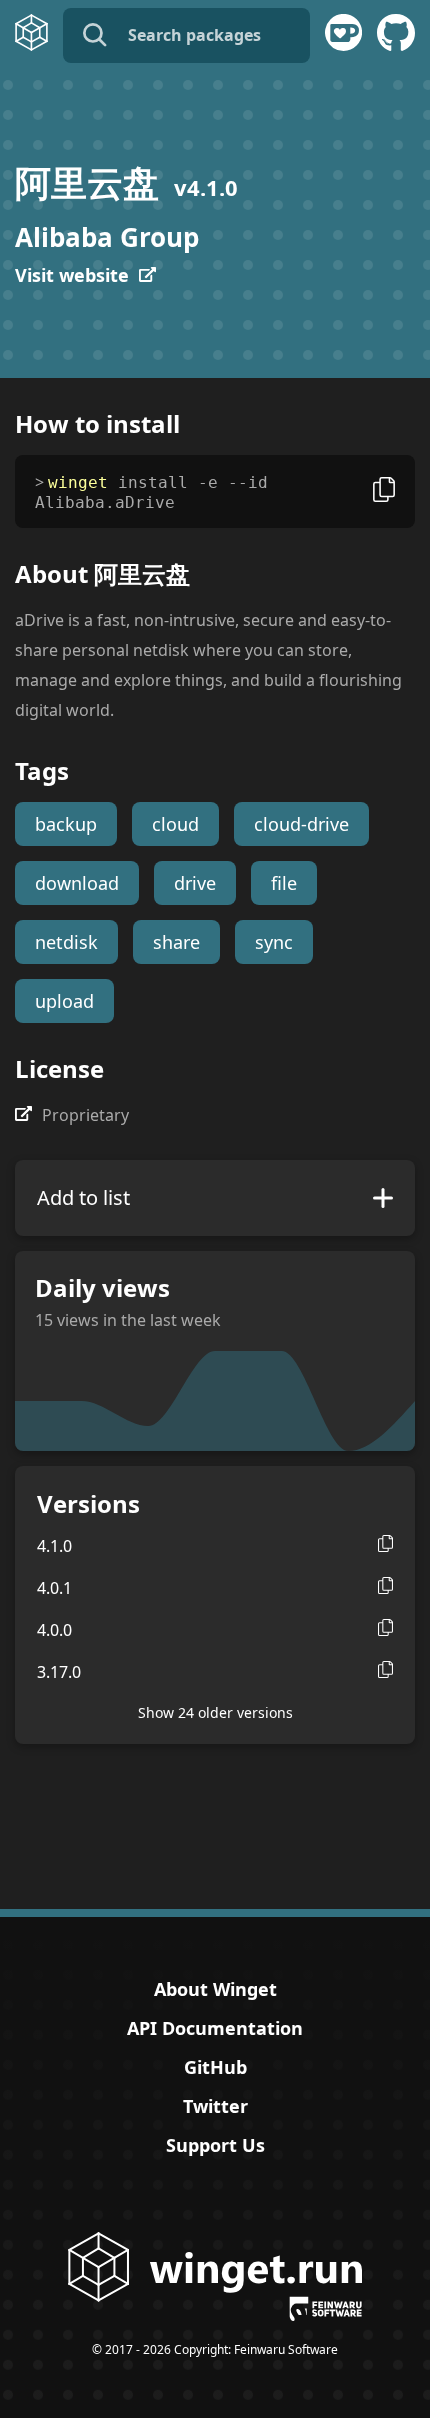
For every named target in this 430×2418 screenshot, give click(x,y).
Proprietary (85, 1115)
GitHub (215, 2067)
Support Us (215, 2145)
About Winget (215, 1989)
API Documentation (215, 2028)
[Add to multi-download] (383, 1198)
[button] (385, 1543)
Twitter (215, 2106)
